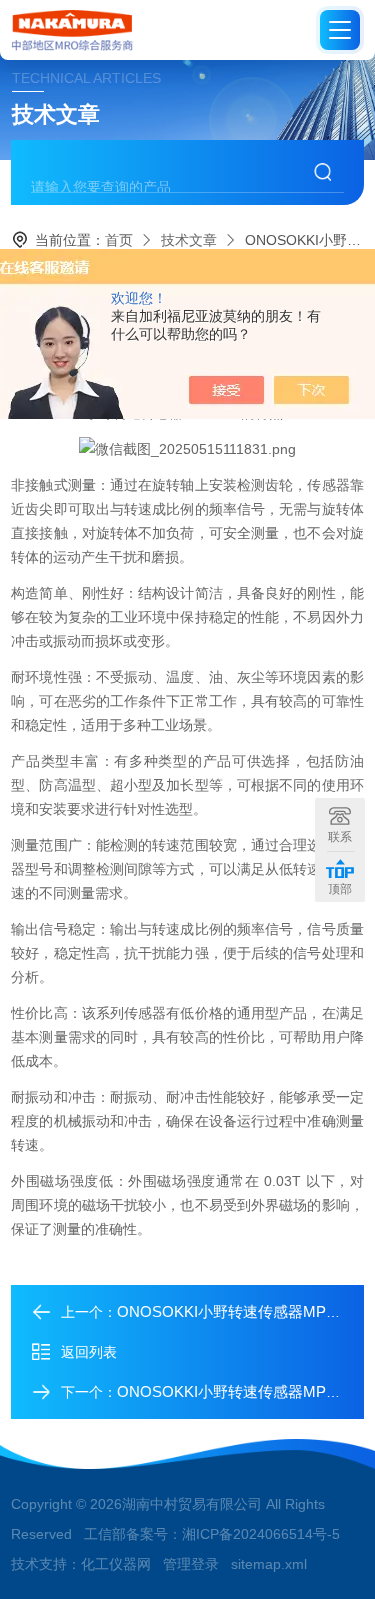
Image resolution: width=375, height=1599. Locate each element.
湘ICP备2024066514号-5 (261, 1534)
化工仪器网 (116, 1564)
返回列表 (89, 1352)
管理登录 (191, 1564)
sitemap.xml (269, 1564)
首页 (119, 240)
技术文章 (189, 240)
